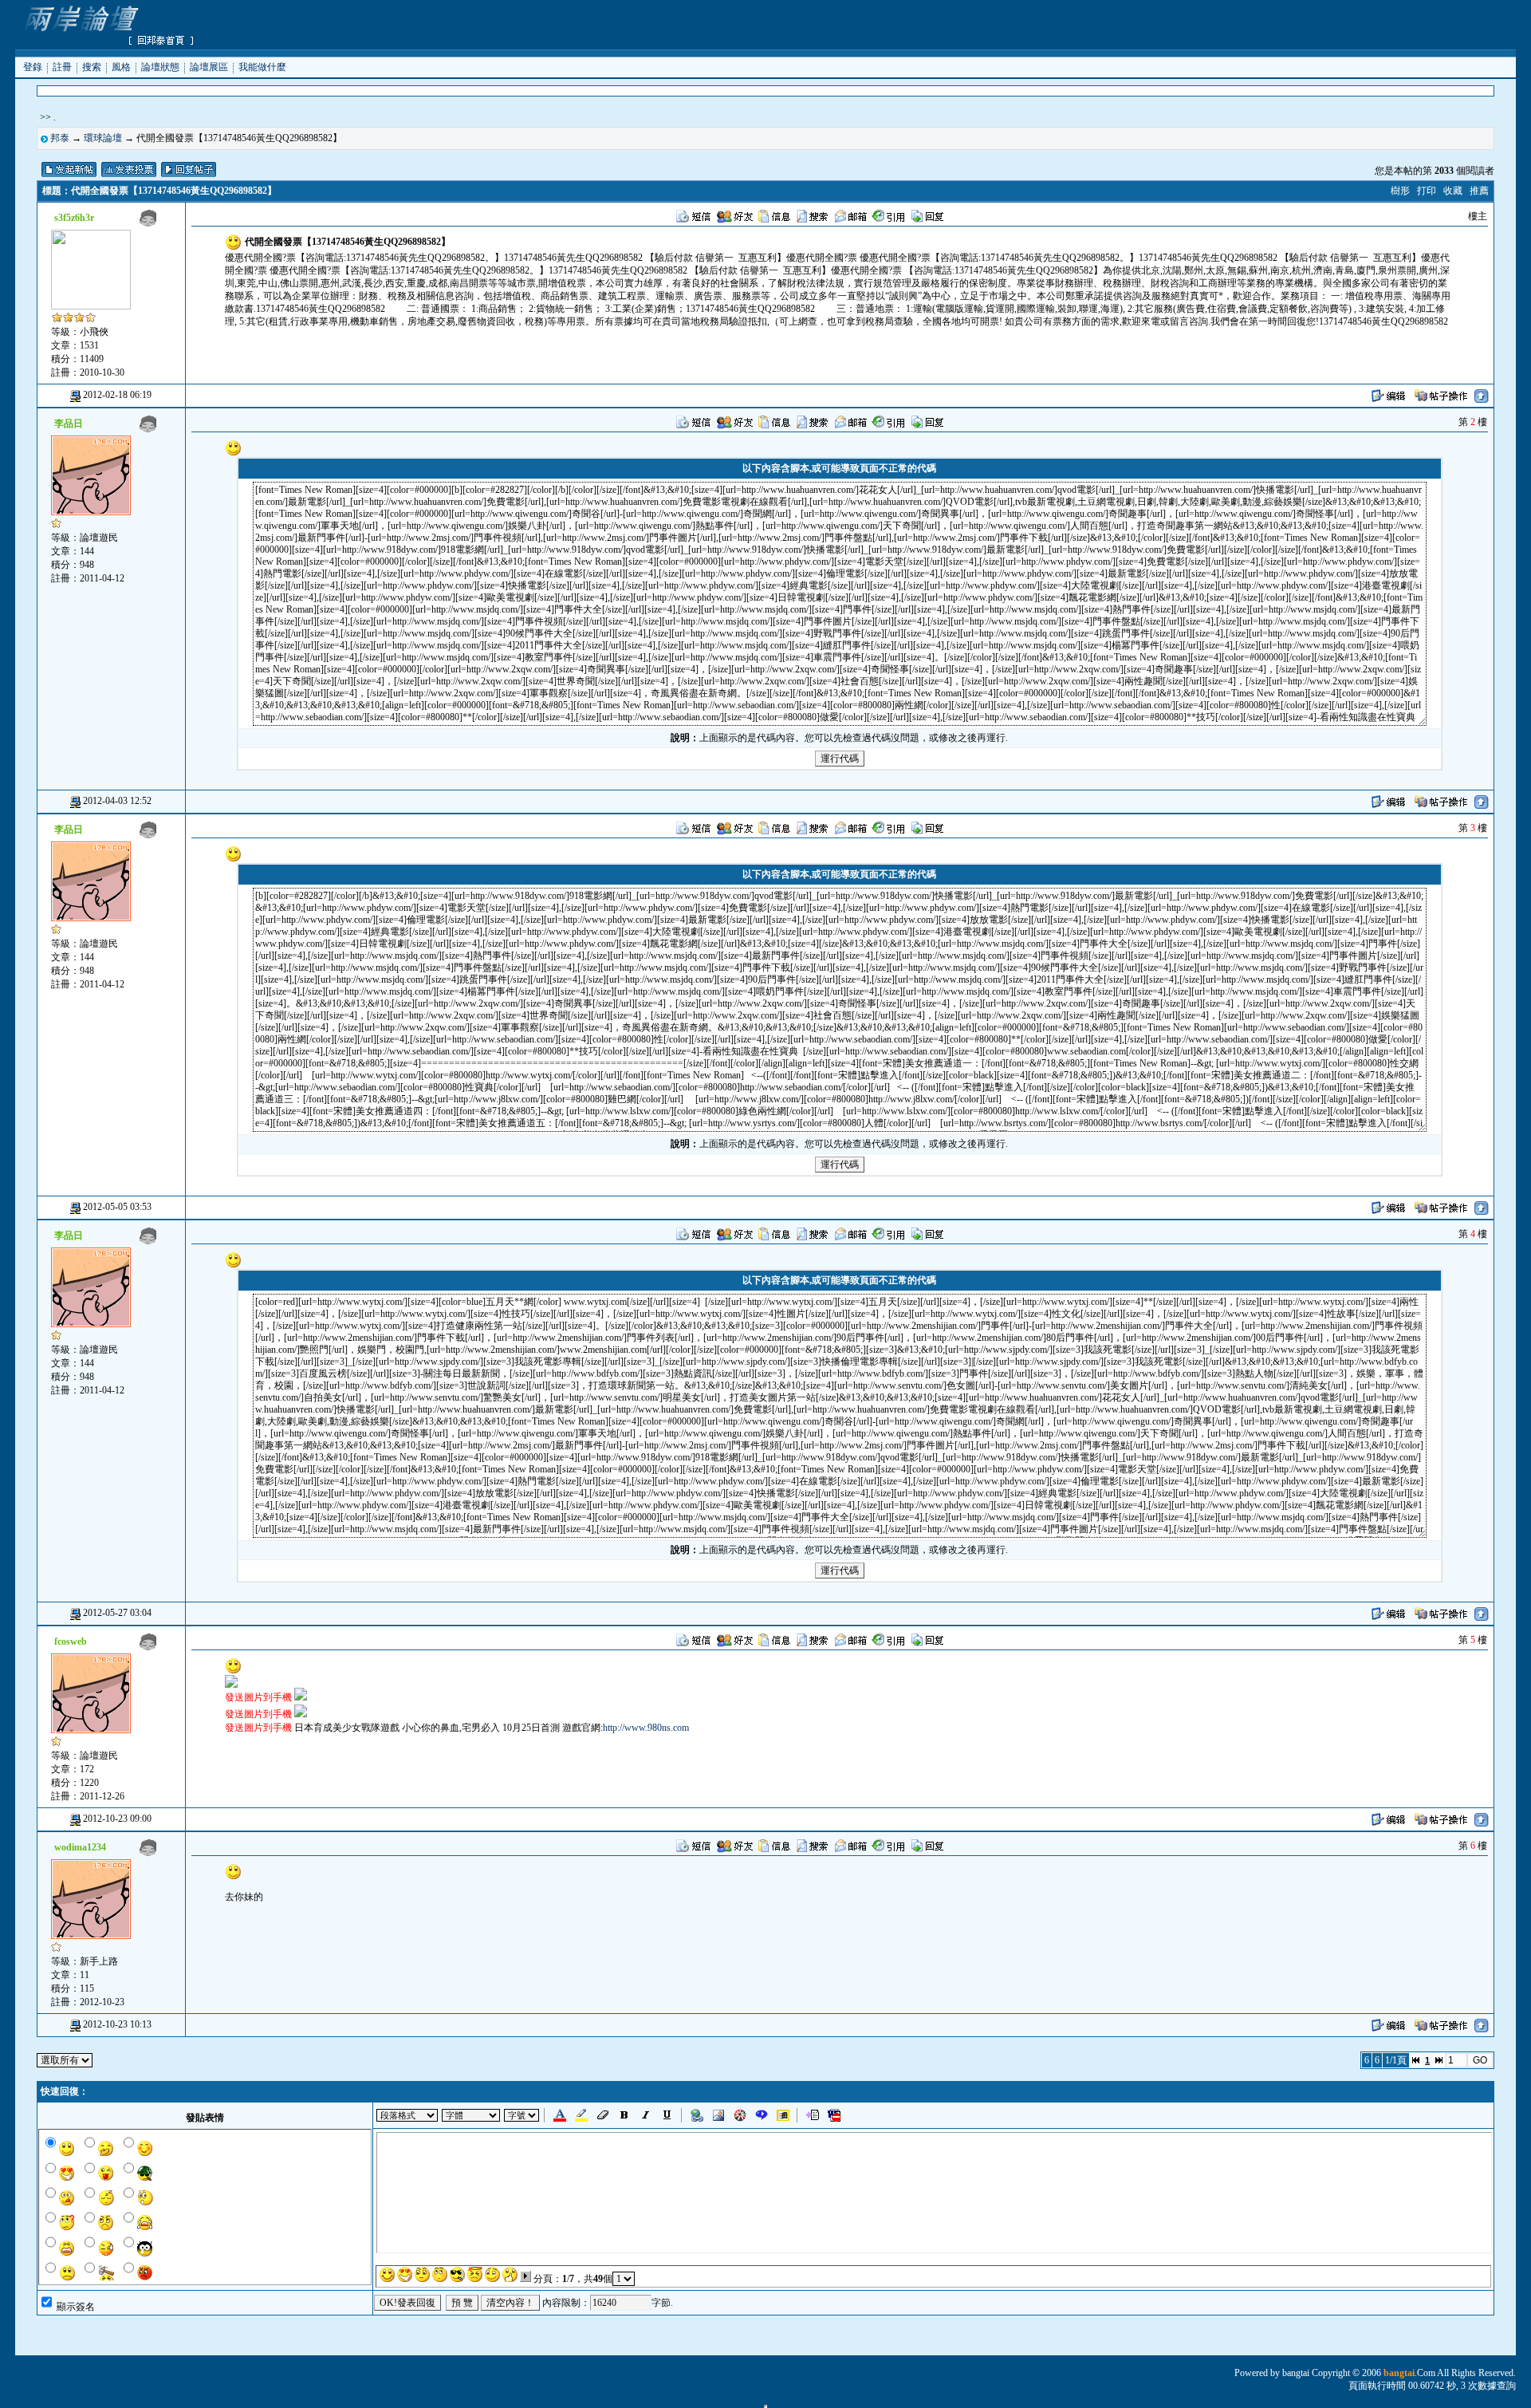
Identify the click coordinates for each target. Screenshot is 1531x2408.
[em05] (457, 2274)
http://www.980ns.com (646, 1728)
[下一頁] (525, 2276)
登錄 (33, 66)
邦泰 (60, 138)
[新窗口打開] (231, 1685)
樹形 (1400, 191)
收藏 (1453, 191)
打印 (1427, 191)
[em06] (475, 2274)
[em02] (405, 2274)
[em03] (422, 2274)
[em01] (387, 2274)
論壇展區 (209, 66)
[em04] (440, 2274)
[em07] (492, 2274)
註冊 (62, 66)
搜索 (92, 66)
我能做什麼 (262, 66)
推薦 (1479, 191)
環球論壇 (103, 138)
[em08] (510, 2274)
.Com (1409, 2373)
